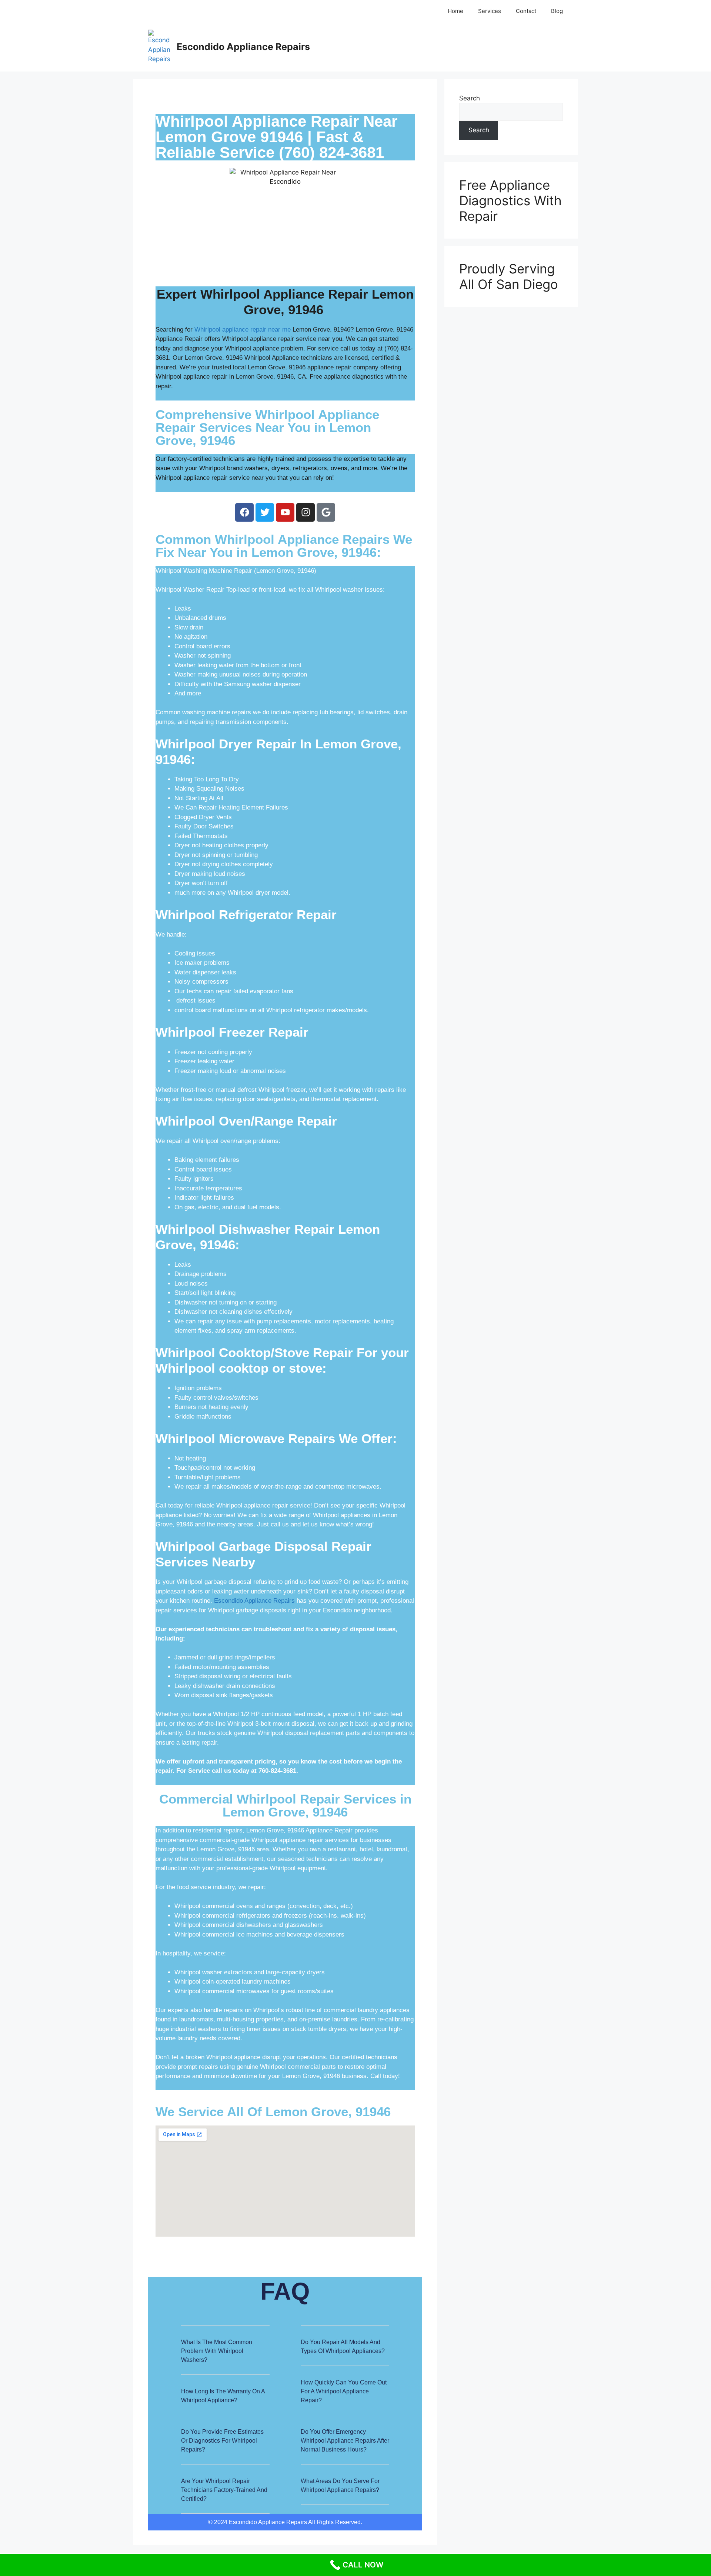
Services (490, 11)
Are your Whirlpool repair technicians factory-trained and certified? (224, 2490)
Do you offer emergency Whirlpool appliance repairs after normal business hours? (345, 2441)
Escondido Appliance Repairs (243, 47)
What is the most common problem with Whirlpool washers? (217, 2351)
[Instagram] (306, 512)
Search (470, 98)
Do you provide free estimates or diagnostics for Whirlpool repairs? (222, 2441)
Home (455, 11)
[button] (225, 2356)
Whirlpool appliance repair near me (243, 330)
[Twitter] (265, 512)
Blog (557, 11)
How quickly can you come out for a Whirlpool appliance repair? (344, 2391)
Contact (526, 11)
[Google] (326, 512)
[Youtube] (285, 512)
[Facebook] (244, 512)
